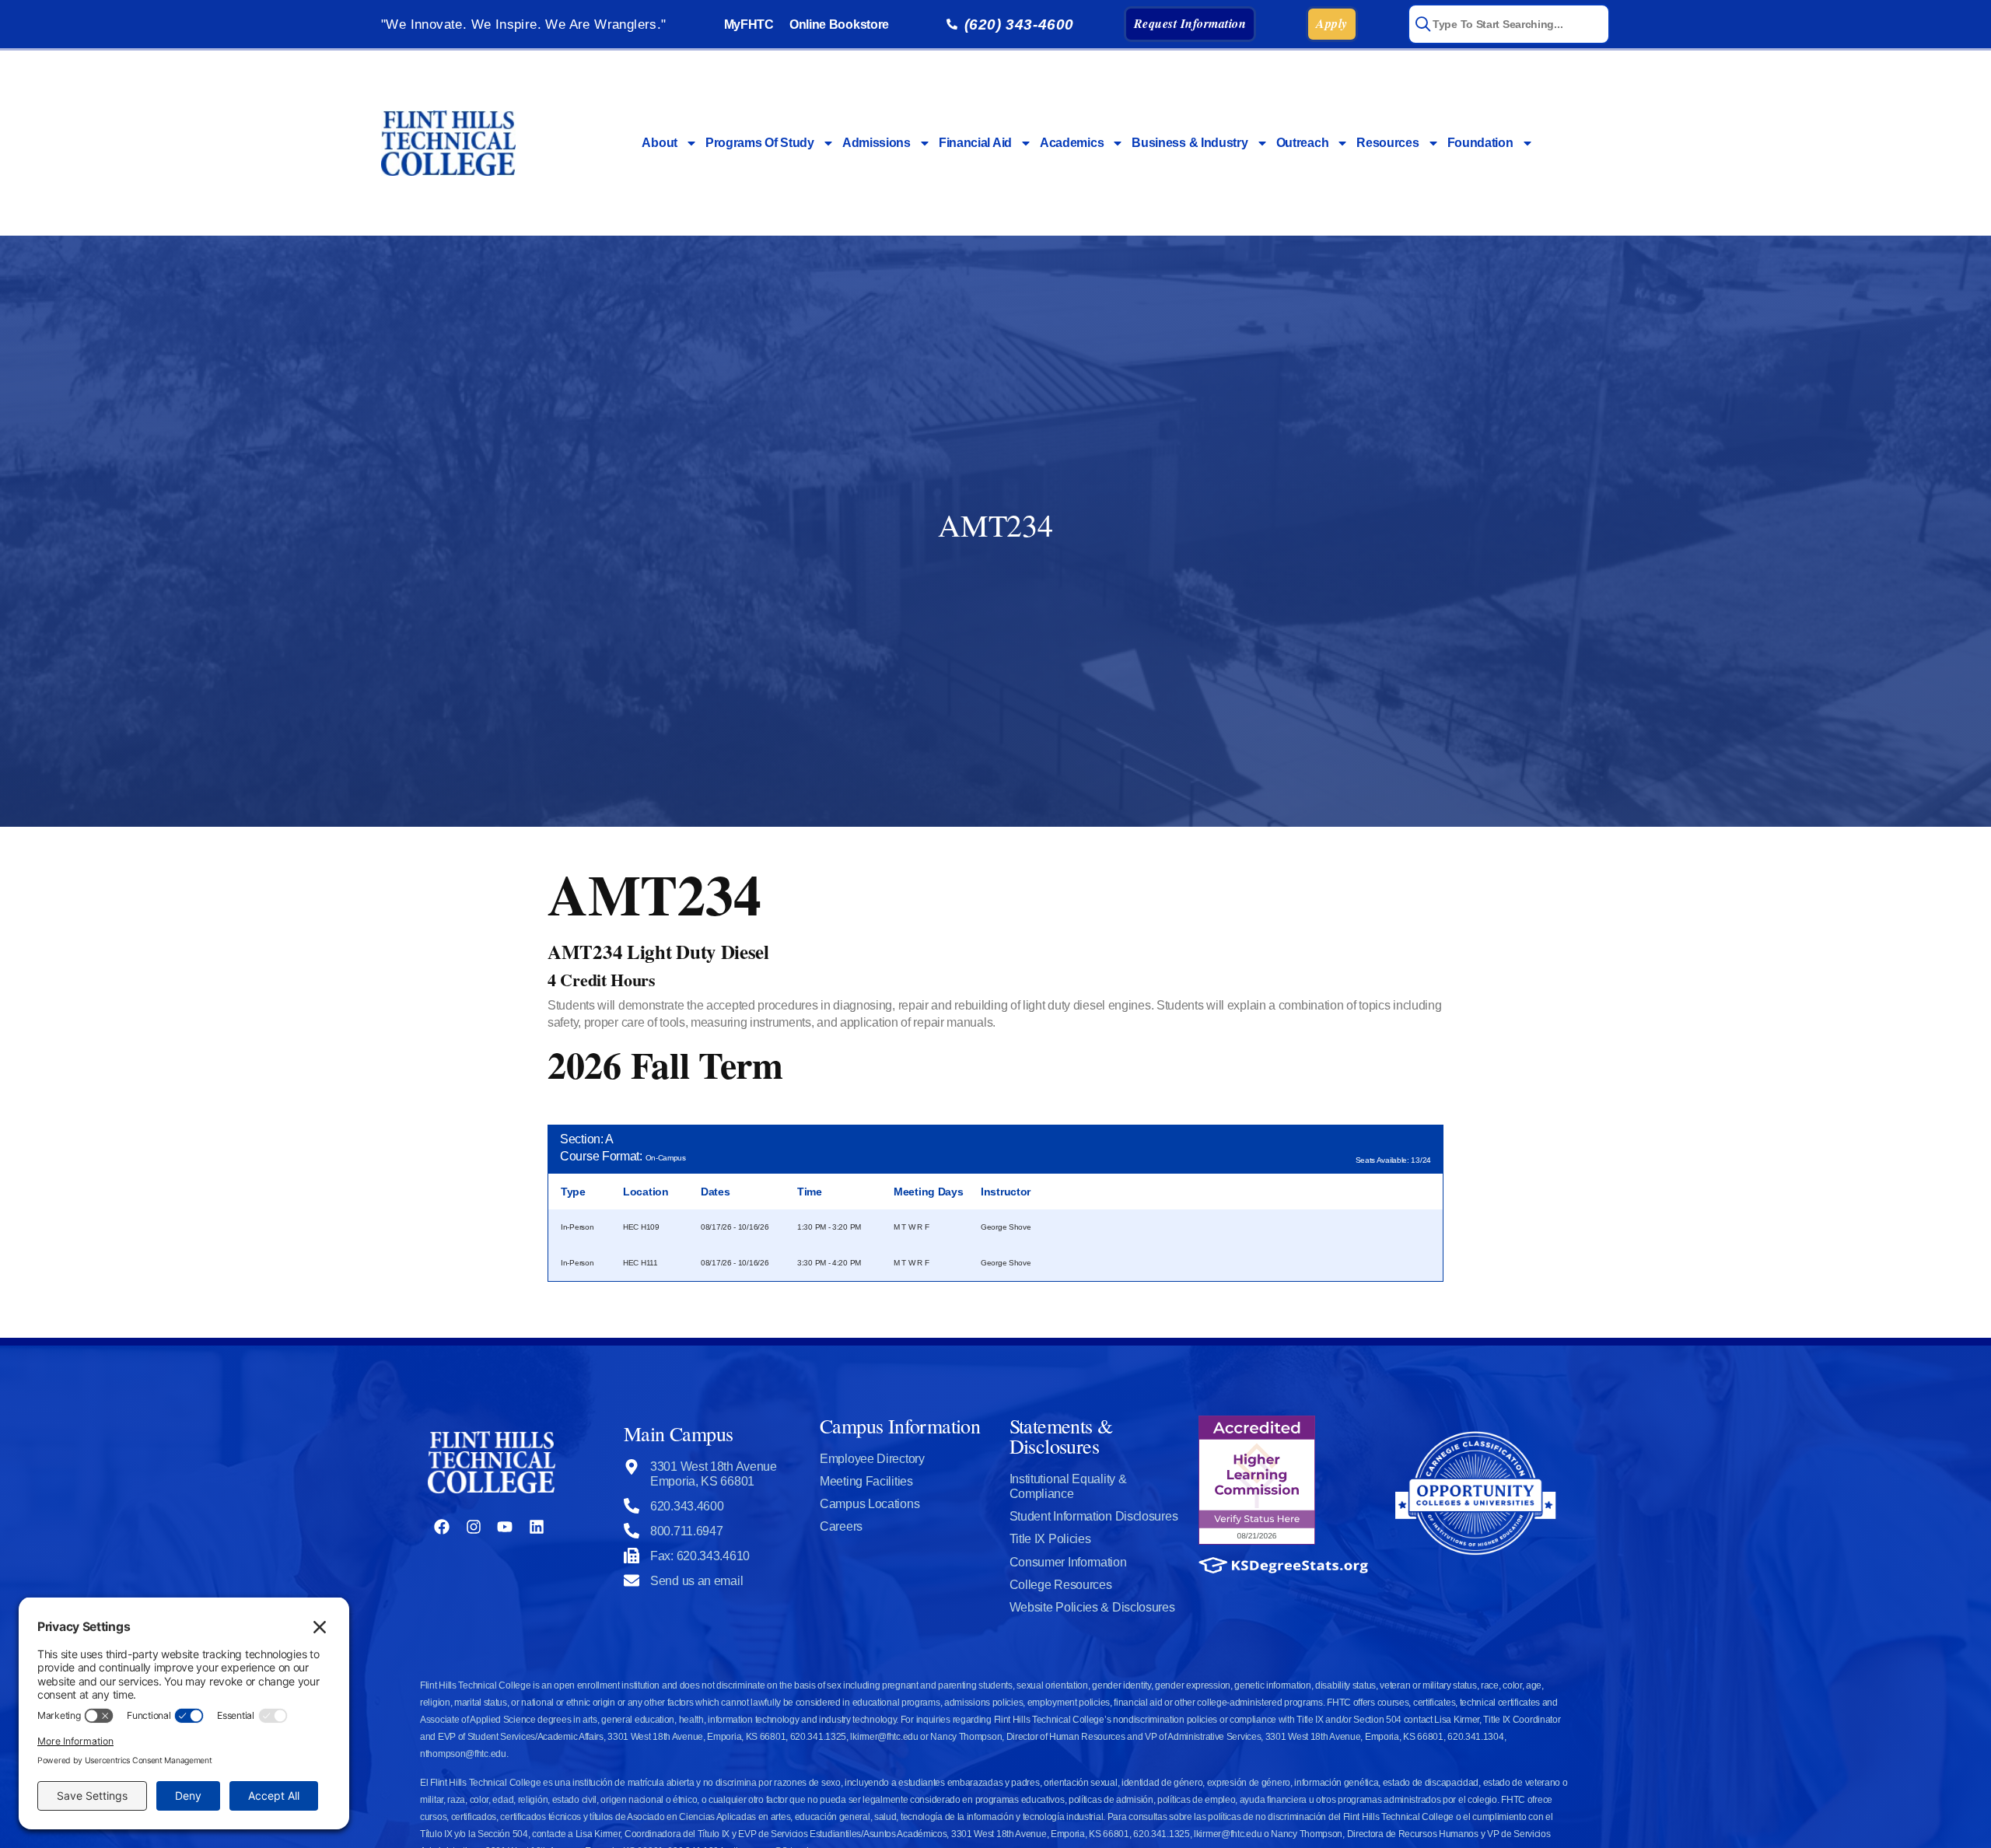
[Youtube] (505, 1527)
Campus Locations (870, 1504)
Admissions (877, 143)
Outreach (1303, 143)
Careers (841, 1526)
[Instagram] (474, 1527)
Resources (1387, 143)
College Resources (1061, 1585)
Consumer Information (1068, 1562)
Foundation (1480, 143)
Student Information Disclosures (1094, 1516)
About (660, 143)
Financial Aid (975, 143)
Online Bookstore (839, 24)
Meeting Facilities (866, 1481)
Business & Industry (1190, 143)
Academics (1072, 143)
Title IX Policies (1050, 1539)
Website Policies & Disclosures (1092, 1607)
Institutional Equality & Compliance (1068, 1486)
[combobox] (1509, 24)
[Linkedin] (537, 1527)
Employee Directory (872, 1459)
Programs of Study (760, 143)
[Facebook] (442, 1527)
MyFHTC (749, 24)
